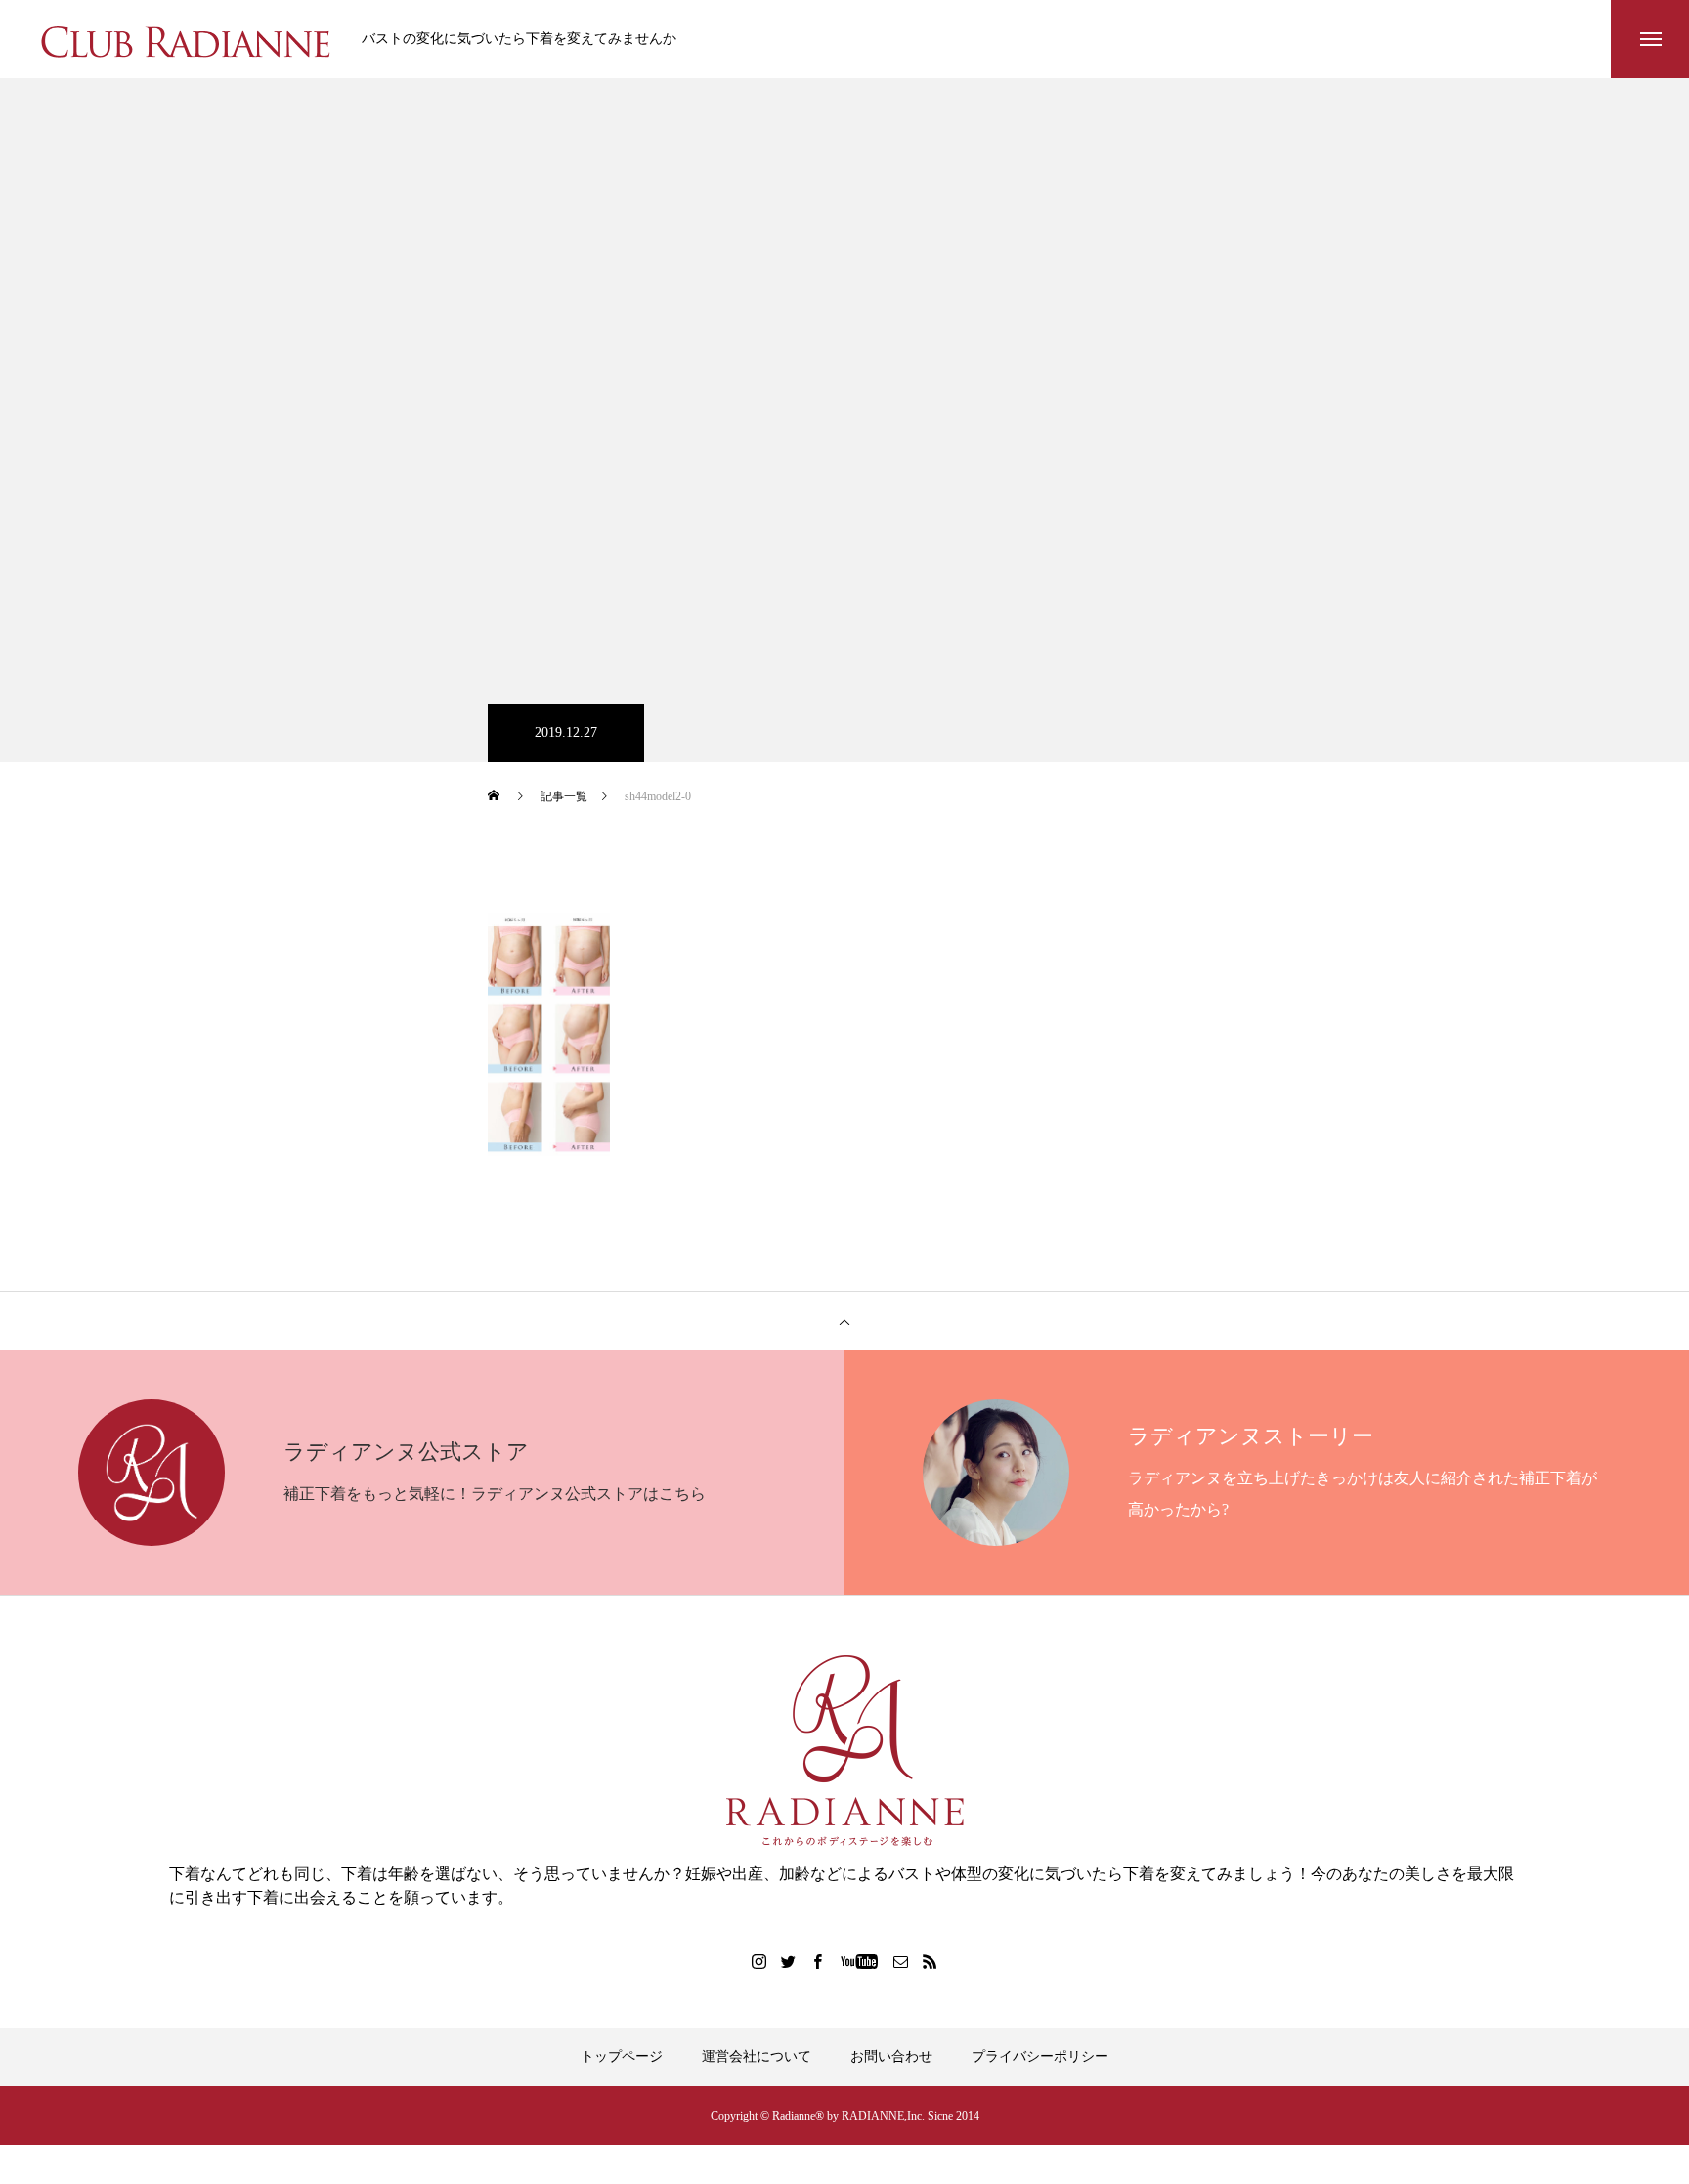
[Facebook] (818, 1961)
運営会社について (757, 2056)
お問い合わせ (891, 2056)
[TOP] (844, 1321)
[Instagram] (759, 1961)
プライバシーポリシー (1040, 2056)
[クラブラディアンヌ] (186, 39)
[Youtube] (860, 1961)
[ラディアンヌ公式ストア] (844, 1751)
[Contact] (901, 1961)
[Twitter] (789, 1961)
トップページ (622, 2056)
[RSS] (931, 1961)
